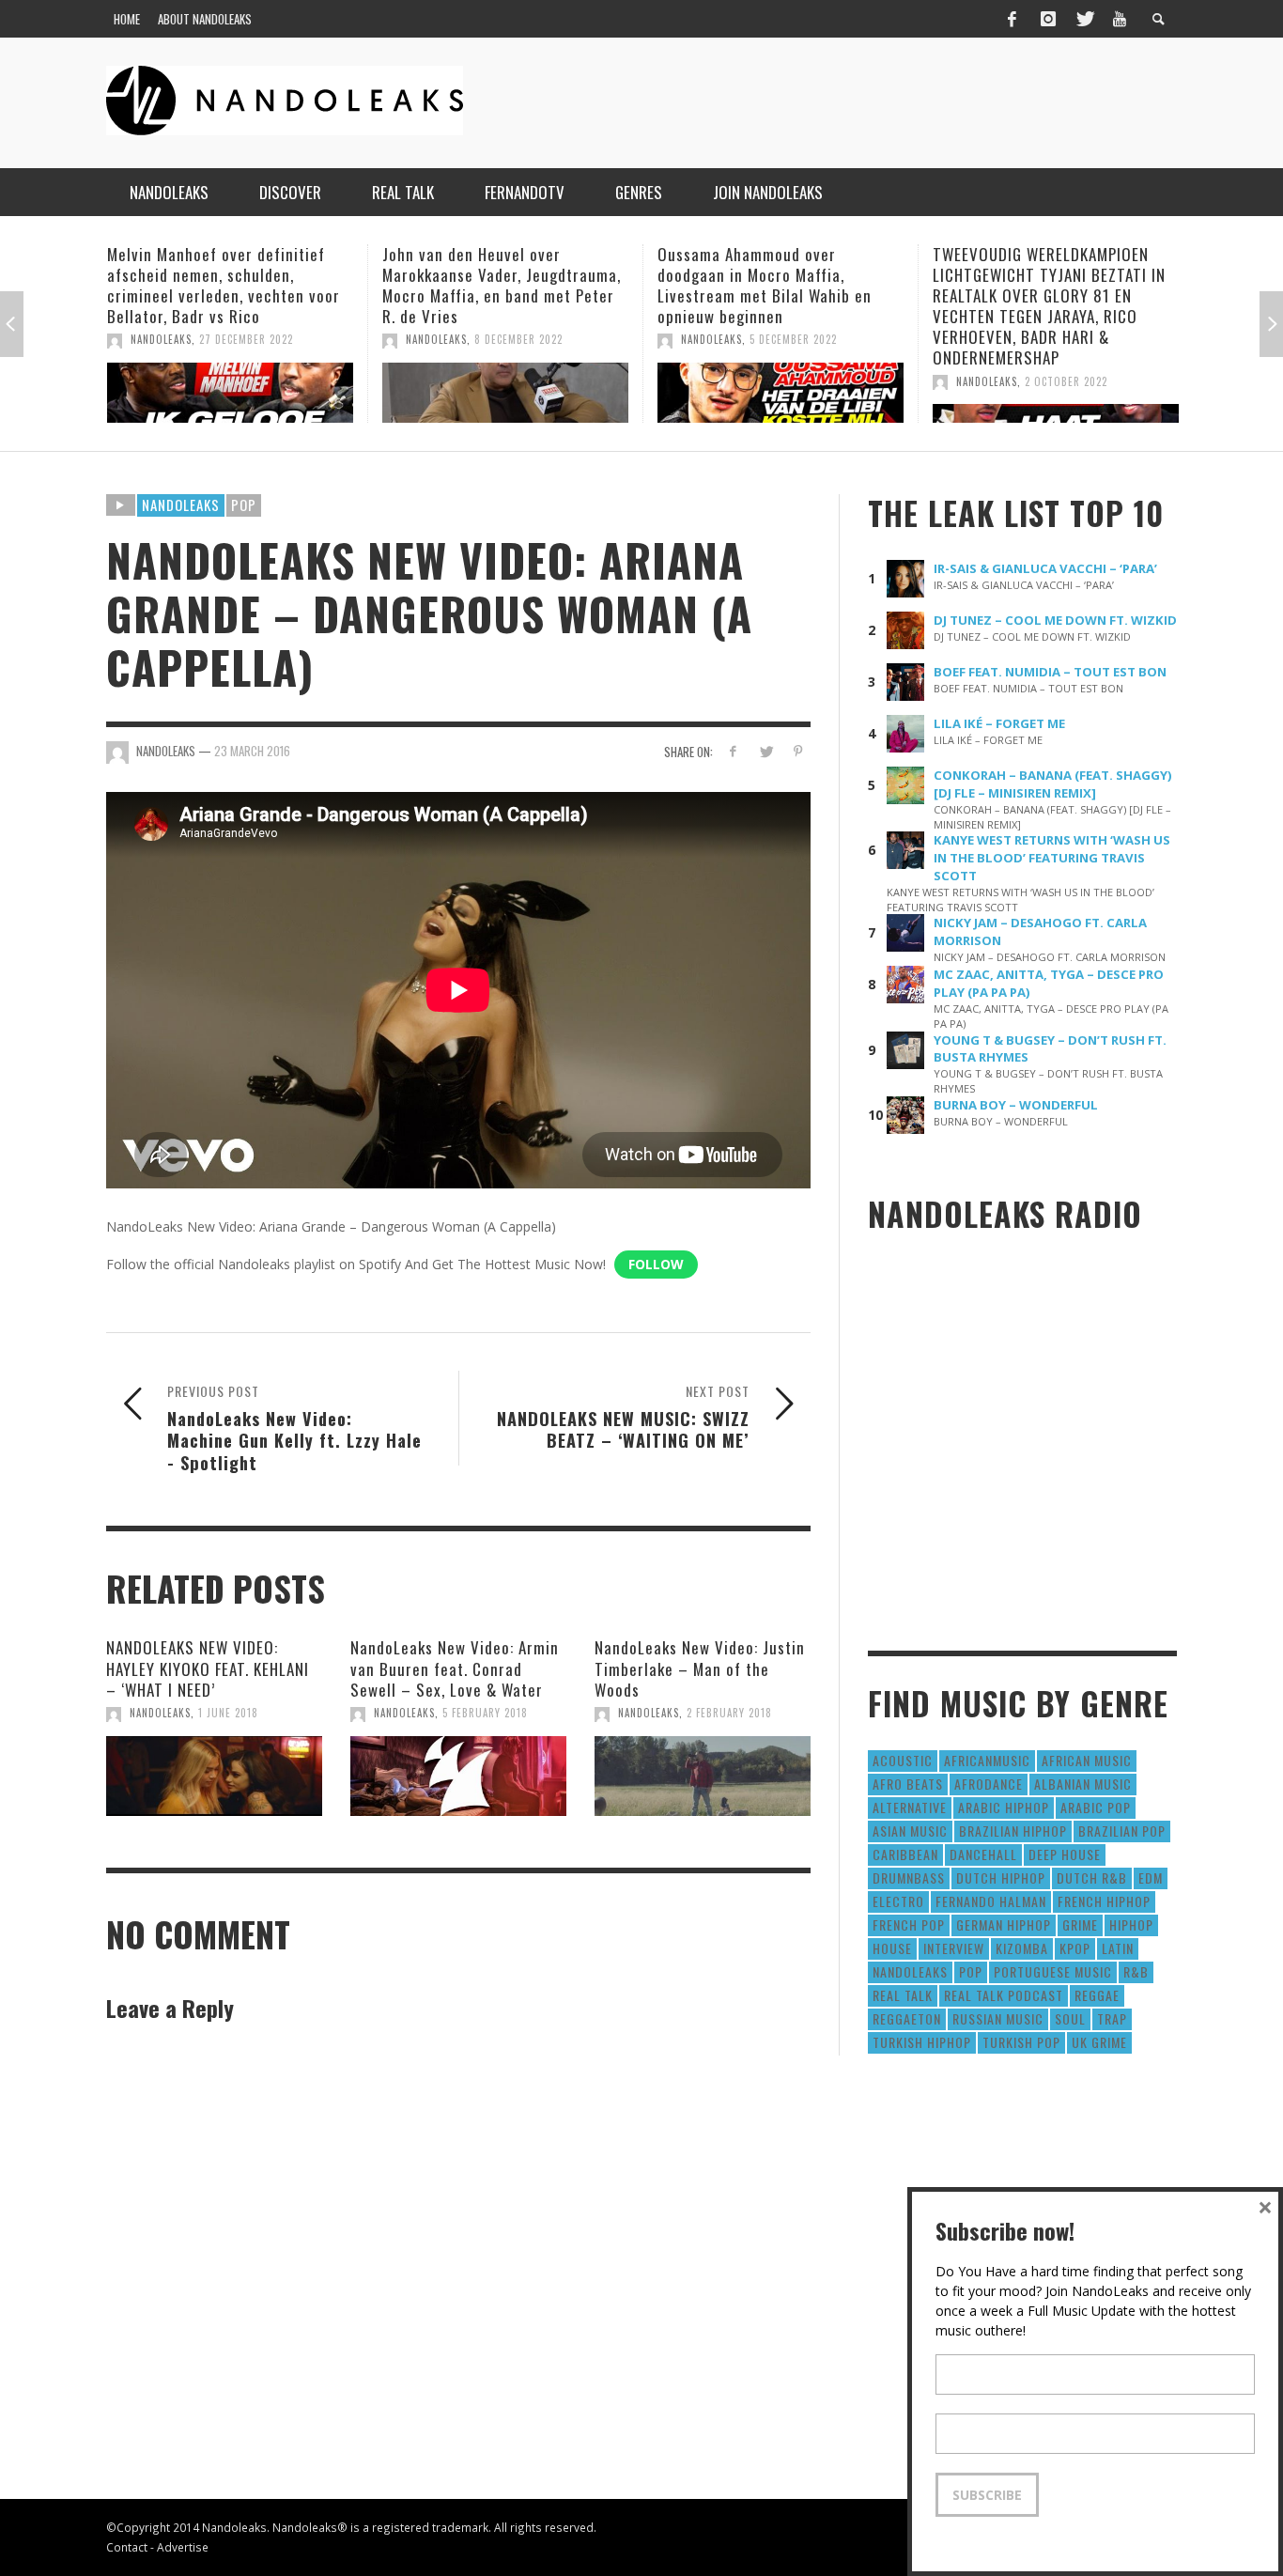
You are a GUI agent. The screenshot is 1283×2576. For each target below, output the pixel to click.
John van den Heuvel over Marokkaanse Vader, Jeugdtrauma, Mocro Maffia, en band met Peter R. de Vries (246, 285)
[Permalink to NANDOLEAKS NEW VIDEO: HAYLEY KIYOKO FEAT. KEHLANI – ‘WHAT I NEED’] (214, 1777)
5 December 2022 (538, 339)
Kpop (1075, 1948)
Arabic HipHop (1004, 1807)
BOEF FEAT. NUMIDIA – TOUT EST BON (1050, 672)
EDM (1151, 1878)
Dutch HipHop (1001, 1878)
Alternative (910, 1807)
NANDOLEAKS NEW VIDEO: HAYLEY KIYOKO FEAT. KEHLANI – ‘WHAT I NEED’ (208, 1668)
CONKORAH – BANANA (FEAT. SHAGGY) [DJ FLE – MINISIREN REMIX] (1053, 784)
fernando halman (991, 1901)
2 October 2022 (811, 381)
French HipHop (1104, 1901)
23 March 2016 (252, 751)
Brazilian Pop (1122, 1831)
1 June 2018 (228, 1713)
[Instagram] (1048, 19)
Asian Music (910, 1831)
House (892, 1948)
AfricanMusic (987, 1760)
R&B (1136, 1971)
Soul (1070, 2018)
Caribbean (905, 1854)
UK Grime (1099, 2042)
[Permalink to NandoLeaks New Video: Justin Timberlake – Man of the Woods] (703, 1777)
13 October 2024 (1088, 339)
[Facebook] (1012, 19)
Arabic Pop (1096, 1807)
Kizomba (1022, 1948)
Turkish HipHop (922, 2042)
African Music (1087, 1760)
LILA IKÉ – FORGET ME (999, 723)
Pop (244, 504)
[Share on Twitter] (765, 751)
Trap (1112, 2018)
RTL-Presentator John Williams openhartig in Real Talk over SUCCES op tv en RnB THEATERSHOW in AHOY (1061, 285)
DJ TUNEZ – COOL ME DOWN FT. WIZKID (1055, 620)
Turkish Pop (1021, 2042)
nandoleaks (910, 1971)
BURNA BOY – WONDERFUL (1016, 1105)
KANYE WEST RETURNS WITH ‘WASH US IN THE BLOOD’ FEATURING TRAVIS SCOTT (1052, 858)
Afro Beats (908, 1784)
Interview (954, 1948)
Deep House (1065, 1854)
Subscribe (987, 2495)
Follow (656, 1264)
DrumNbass (909, 1878)
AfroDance (989, 1784)
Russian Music (998, 2018)
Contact (127, 2547)
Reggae (1097, 1995)
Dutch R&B (1092, 1878)
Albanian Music (1083, 1784)
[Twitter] (1084, 19)
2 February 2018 (729, 1713)
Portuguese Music (1053, 1971)
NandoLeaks (181, 339)
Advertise (183, 2547)
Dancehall (983, 1854)
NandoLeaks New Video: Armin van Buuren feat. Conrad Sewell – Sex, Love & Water (455, 1668)
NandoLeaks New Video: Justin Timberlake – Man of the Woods (700, 1668)
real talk (903, 1995)
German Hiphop (1004, 1924)
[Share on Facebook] (733, 751)
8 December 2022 (263, 339)
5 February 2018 (485, 1713)
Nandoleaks (181, 504)
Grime (1080, 1924)
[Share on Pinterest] (798, 751)
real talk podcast (1004, 1995)
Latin (1118, 1948)
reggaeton (907, 2018)
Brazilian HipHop (1013, 1831)
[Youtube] (1120, 19)
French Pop (909, 1924)
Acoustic (903, 1760)
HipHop (1131, 1924)
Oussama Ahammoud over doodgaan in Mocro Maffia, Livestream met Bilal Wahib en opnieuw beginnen (509, 285)
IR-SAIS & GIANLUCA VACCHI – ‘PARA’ (1045, 568)
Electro (898, 1901)
